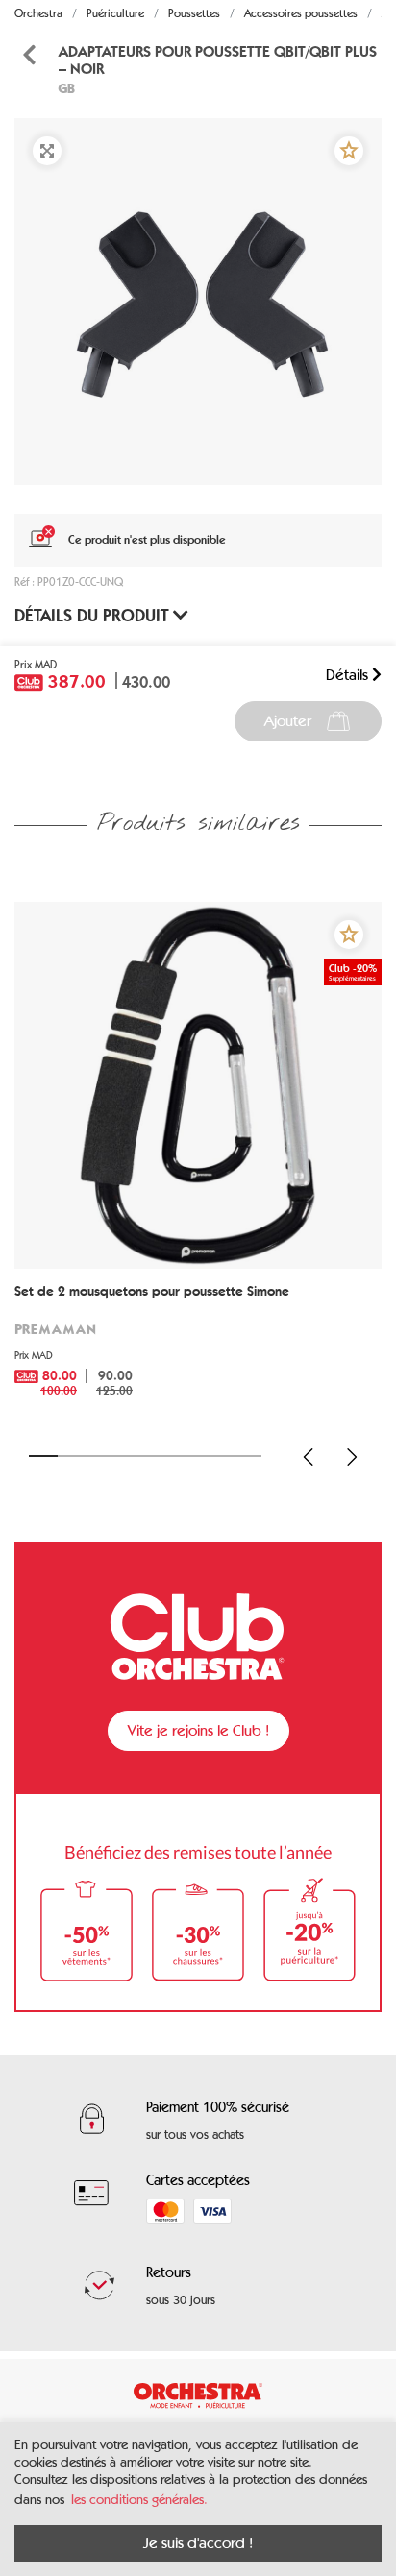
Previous (309, 1457)
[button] (349, 151)
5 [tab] (160, 1456)
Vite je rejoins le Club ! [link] (198, 1730)
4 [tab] (131, 1456)
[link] (198, 1348)
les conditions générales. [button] (139, 2500)
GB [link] (66, 88)
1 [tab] (43, 1456)
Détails (349, 675)
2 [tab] (72, 1456)
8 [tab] (247, 1456)
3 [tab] (102, 1456)
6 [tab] (188, 1456)
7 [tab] (218, 1456)
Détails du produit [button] (94, 616)
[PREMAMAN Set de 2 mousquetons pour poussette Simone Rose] (198, 1085)
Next (352, 1457)
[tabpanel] (198, 302)
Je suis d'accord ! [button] (198, 2543)
